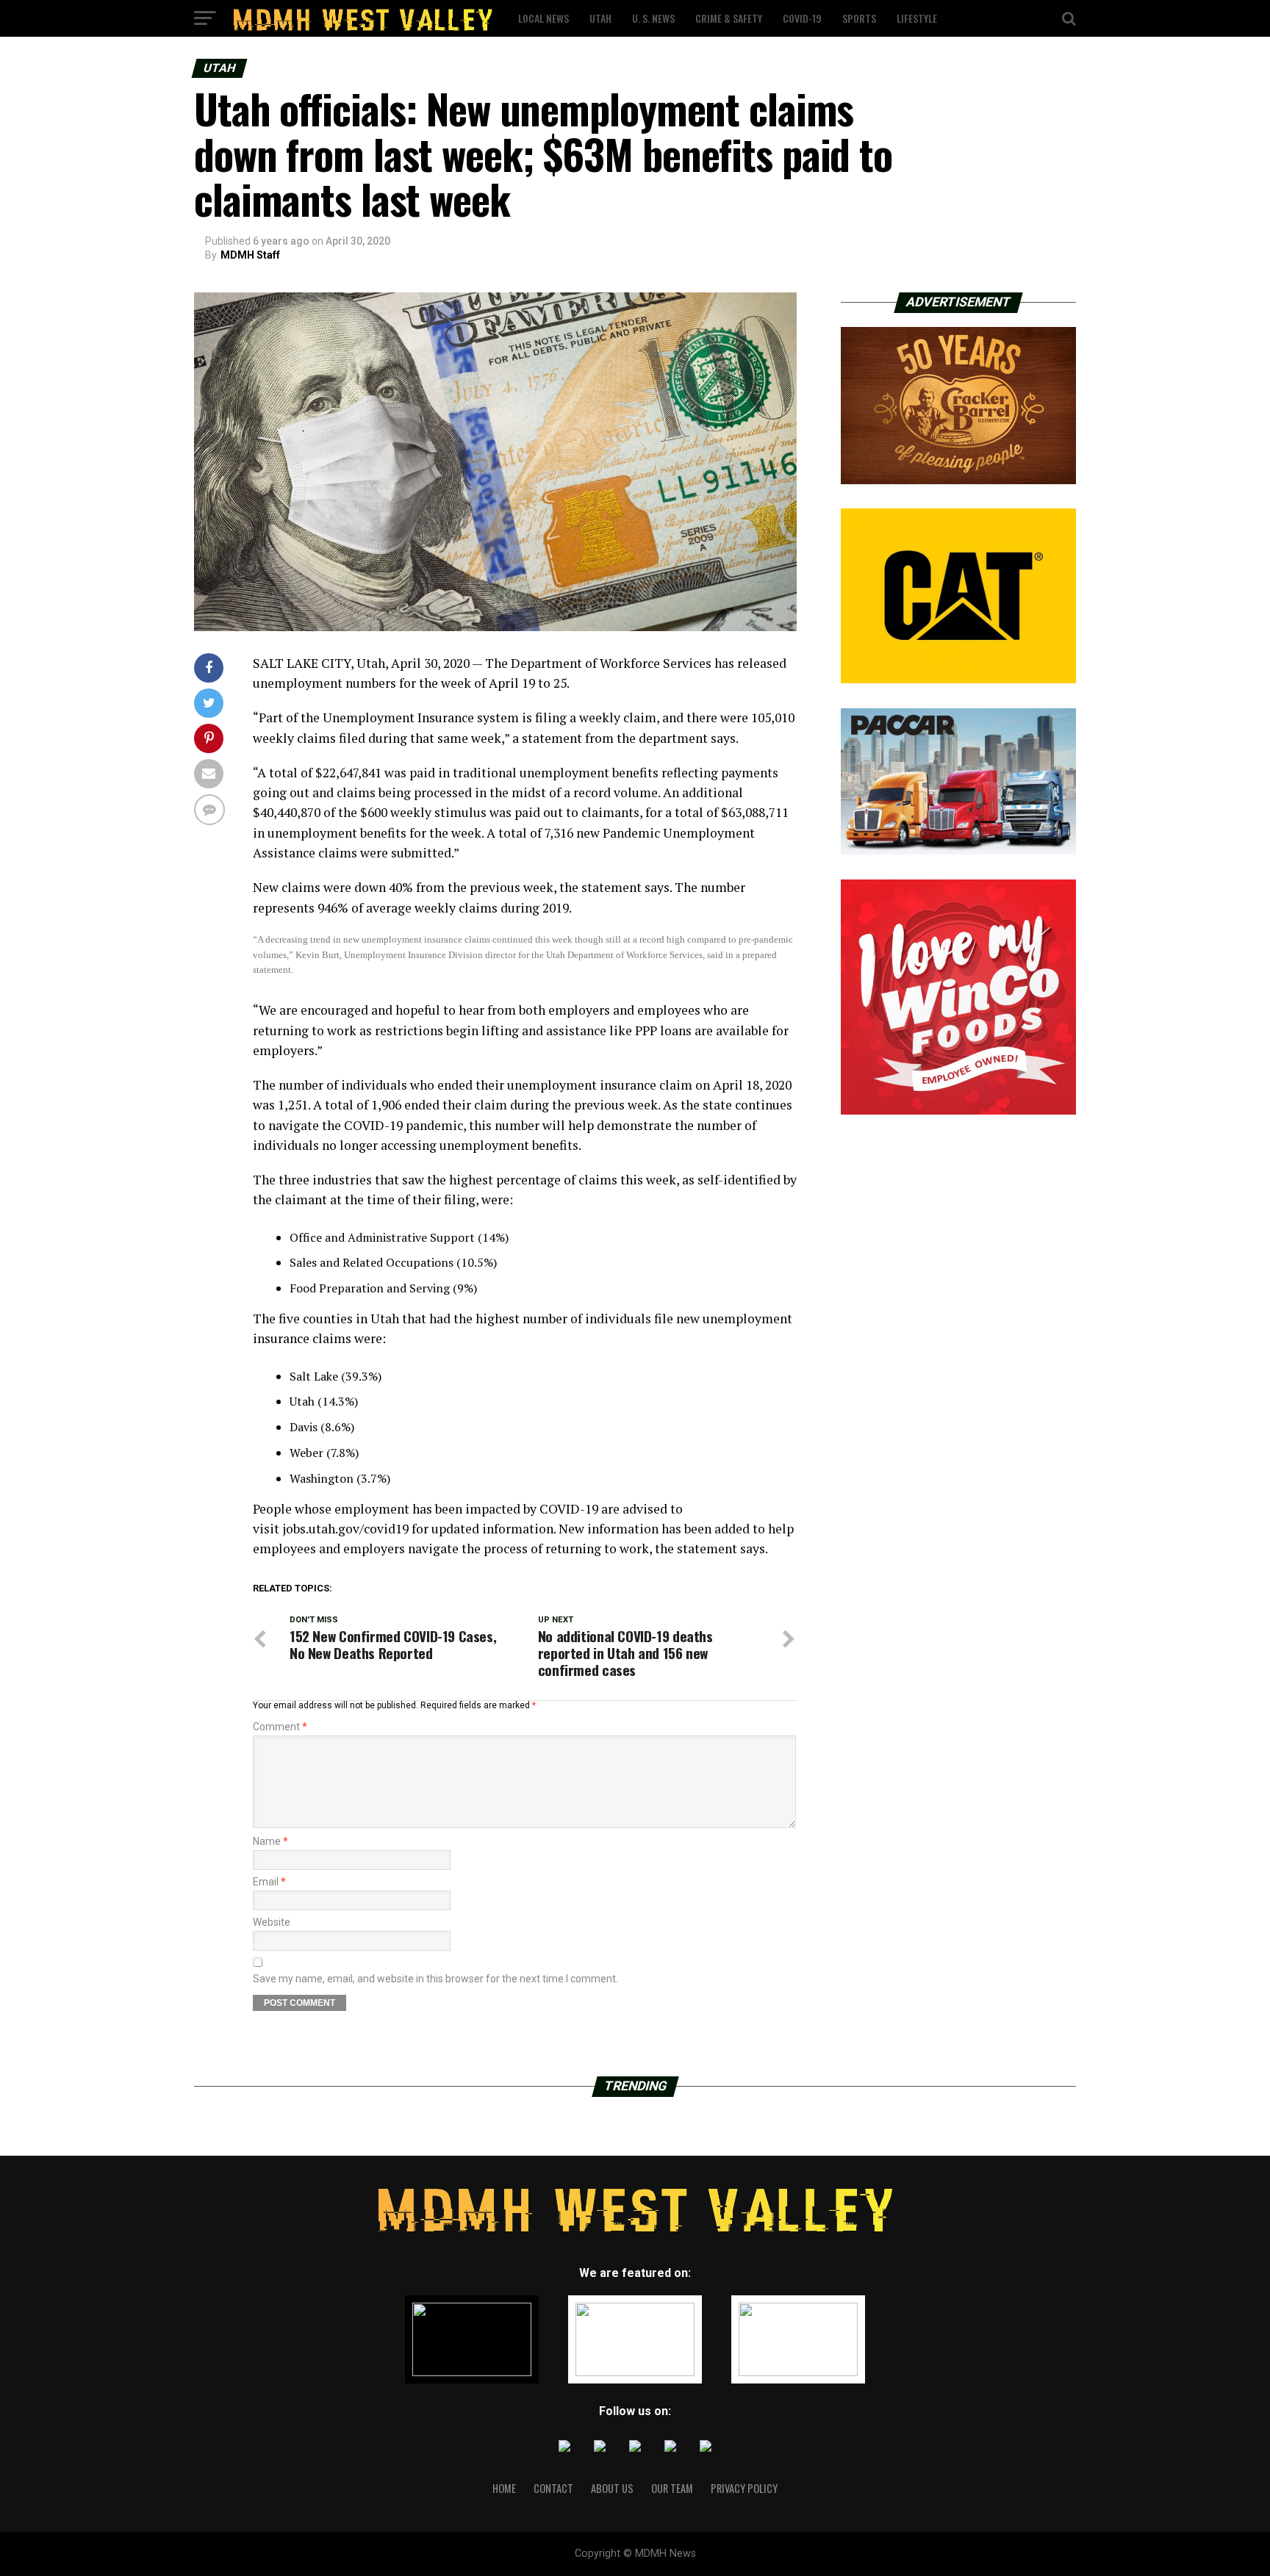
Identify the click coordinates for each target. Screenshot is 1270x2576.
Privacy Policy (744, 2488)
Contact (553, 2488)
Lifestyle (917, 18)
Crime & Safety (729, 18)
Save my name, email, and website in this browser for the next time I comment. (435, 1979)
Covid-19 (802, 18)
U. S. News (653, 18)
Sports (859, 18)
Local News (543, 18)
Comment (280, 1727)
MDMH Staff (250, 255)
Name (270, 1841)
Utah (600, 18)
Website (272, 1922)
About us (612, 2488)
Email (269, 1882)
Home (504, 2488)
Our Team (672, 2488)
